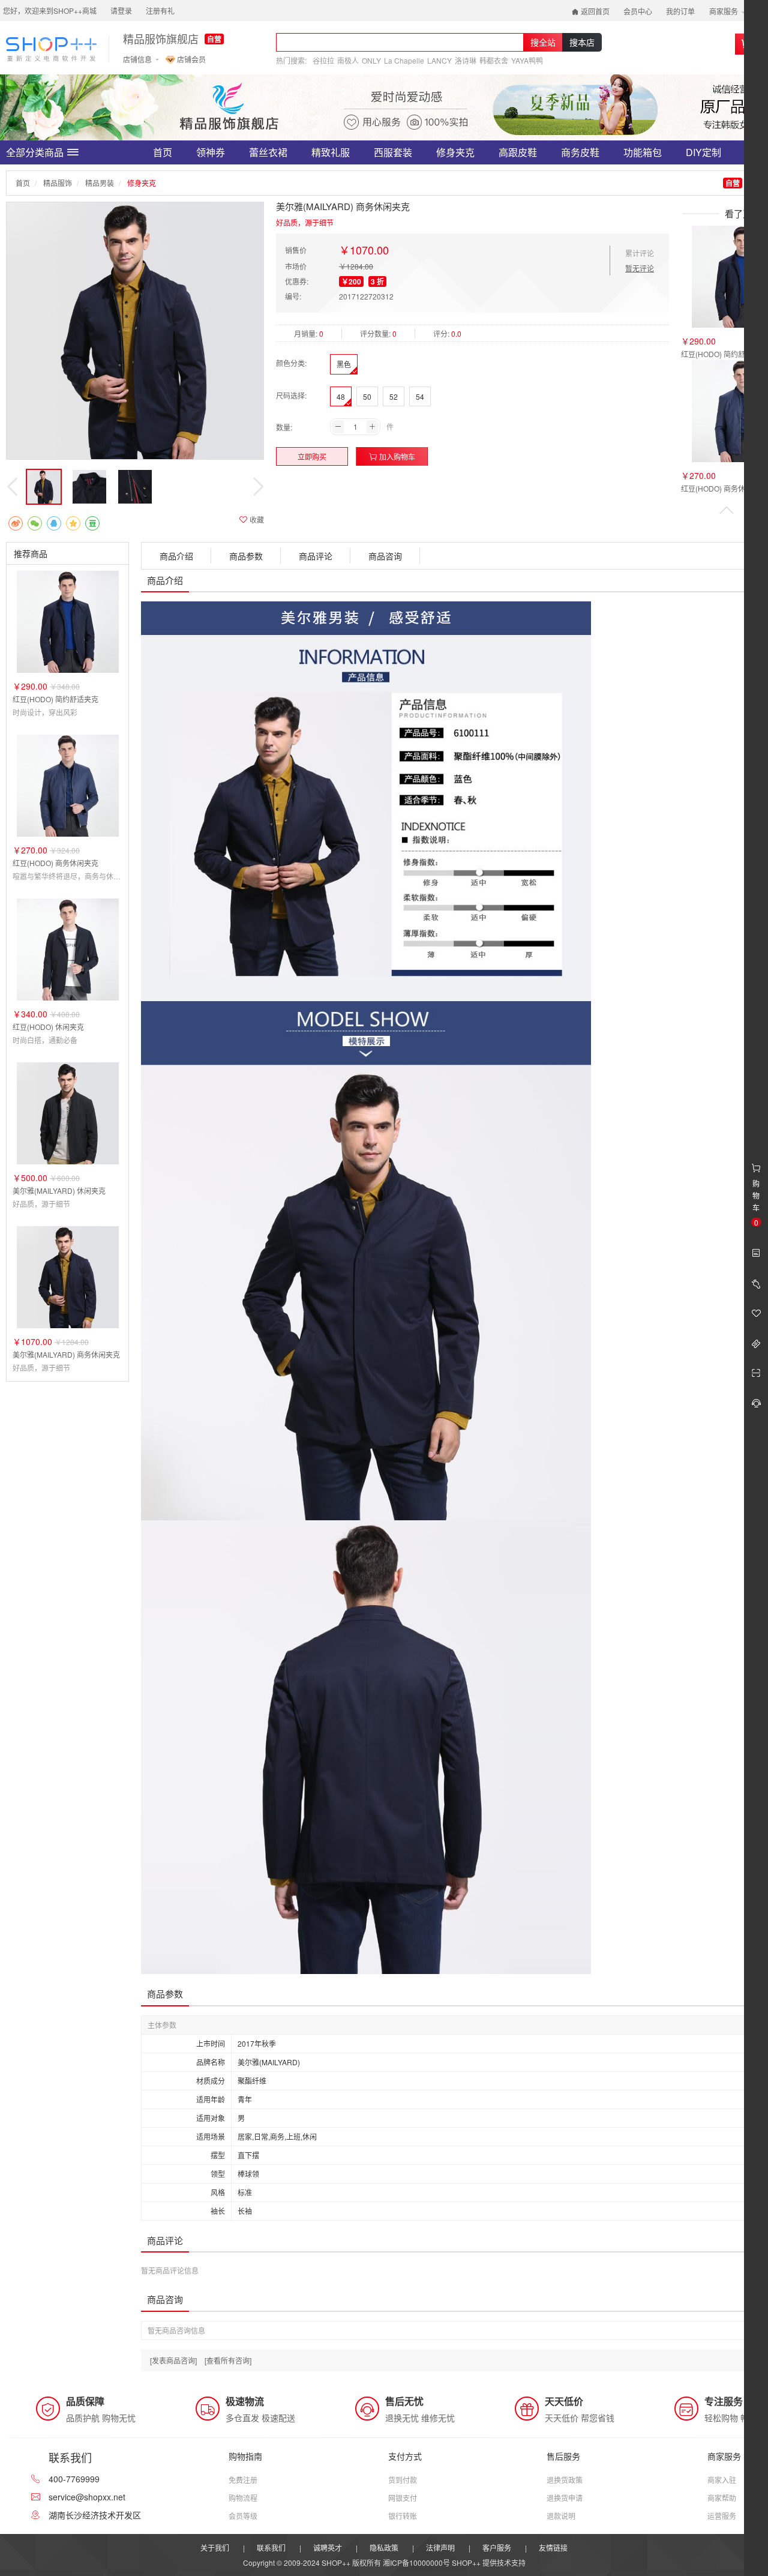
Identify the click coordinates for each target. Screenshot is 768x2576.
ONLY (371, 60)
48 (341, 396)
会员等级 (243, 2516)
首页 (163, 152)
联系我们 (271, 2547)
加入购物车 (396, 456)
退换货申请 (565, 2498)
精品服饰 (58, 183)
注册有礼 (160, 11)
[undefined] (135, 331)
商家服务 (724, 11)
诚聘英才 (328, 2547)
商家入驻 (722, 2480)
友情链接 (553, 2547)
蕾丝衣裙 (268, 152)
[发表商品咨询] (173, 2360)
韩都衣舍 (494, 60)
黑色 (344, 364)
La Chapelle (404, 60)
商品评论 (316, 556)
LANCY (439, 60)
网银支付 (403, 2498)
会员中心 (638, 11)
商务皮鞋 (580, 152)
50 (367, 396)
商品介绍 (176, 556)
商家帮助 (722, 2498)
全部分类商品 (35, 152)
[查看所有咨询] (228, 2360)
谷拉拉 (323, 60)
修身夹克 (455, 152)
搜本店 (582, 42)
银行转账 (403, 2516)
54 (420, 396)
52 (394, 396)
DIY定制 (703, 152)
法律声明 (440, 2547)
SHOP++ (466, 2562)
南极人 (348, 60)
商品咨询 (385, 556)
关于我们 (215, 2547)
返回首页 (594, 11)
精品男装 (100, 183)
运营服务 (722, 2516)
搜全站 (543, 42)
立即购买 (312, 456)
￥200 (351, 281)
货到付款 (403, 2480)
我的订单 (680, 11)
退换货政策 (565, 2480)
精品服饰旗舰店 (161, 39)
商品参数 (246, 556)
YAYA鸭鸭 (527, 60)
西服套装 (393, 152)
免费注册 (243, 2480)
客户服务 (497, 2547)
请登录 (121, 11)
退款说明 (561, 2516)
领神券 (211, 152)
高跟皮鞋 (518, 152)
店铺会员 (190, 59)
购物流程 (243, 2498)
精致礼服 (331, 152)
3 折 (377, 281)
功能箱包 (643, 152)
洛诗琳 (466, 60)
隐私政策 (384, 2547)
